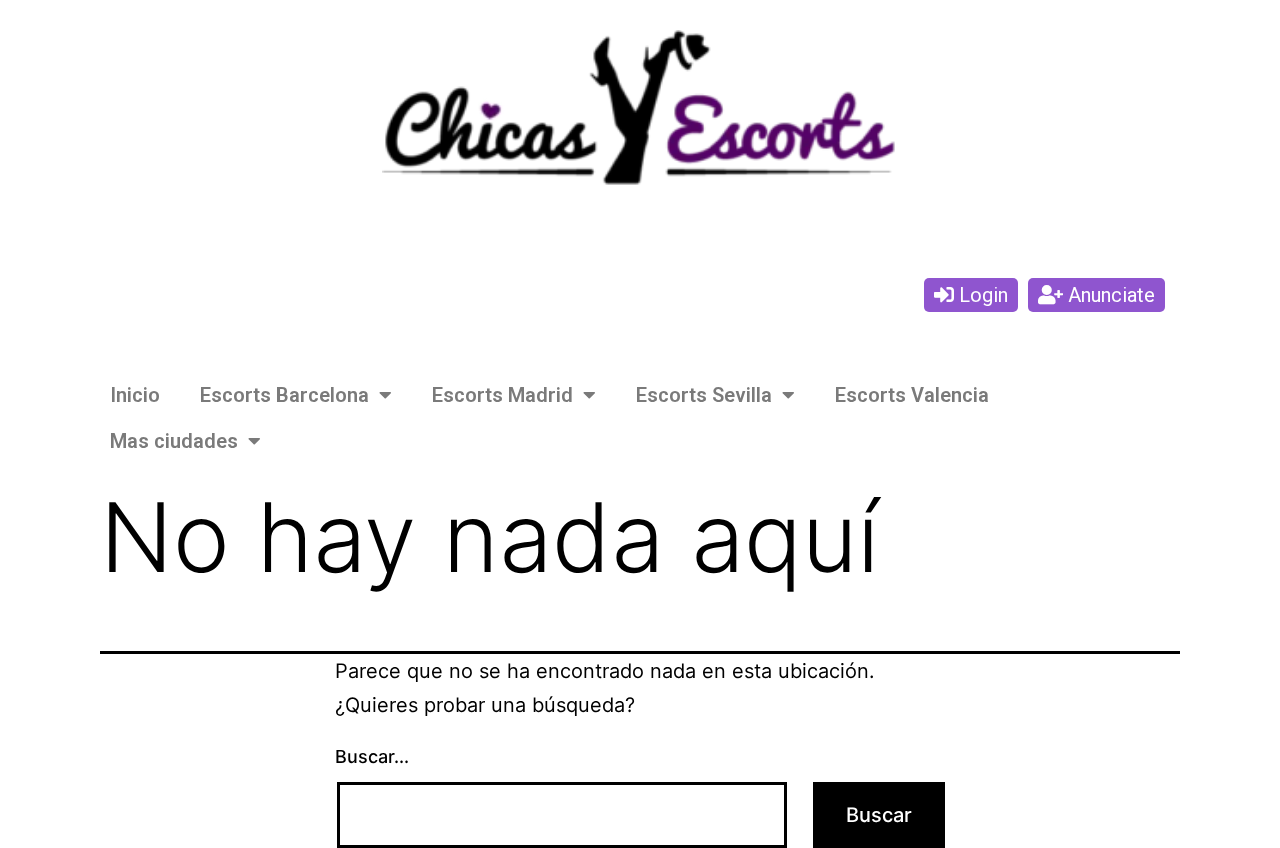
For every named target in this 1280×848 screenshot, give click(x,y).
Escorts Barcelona (284, 395)
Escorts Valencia (912, 395)
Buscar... (372, 756)
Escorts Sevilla (704, 395)
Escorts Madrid (502, 395)
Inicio (135, 395)
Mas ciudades (174, 441)
